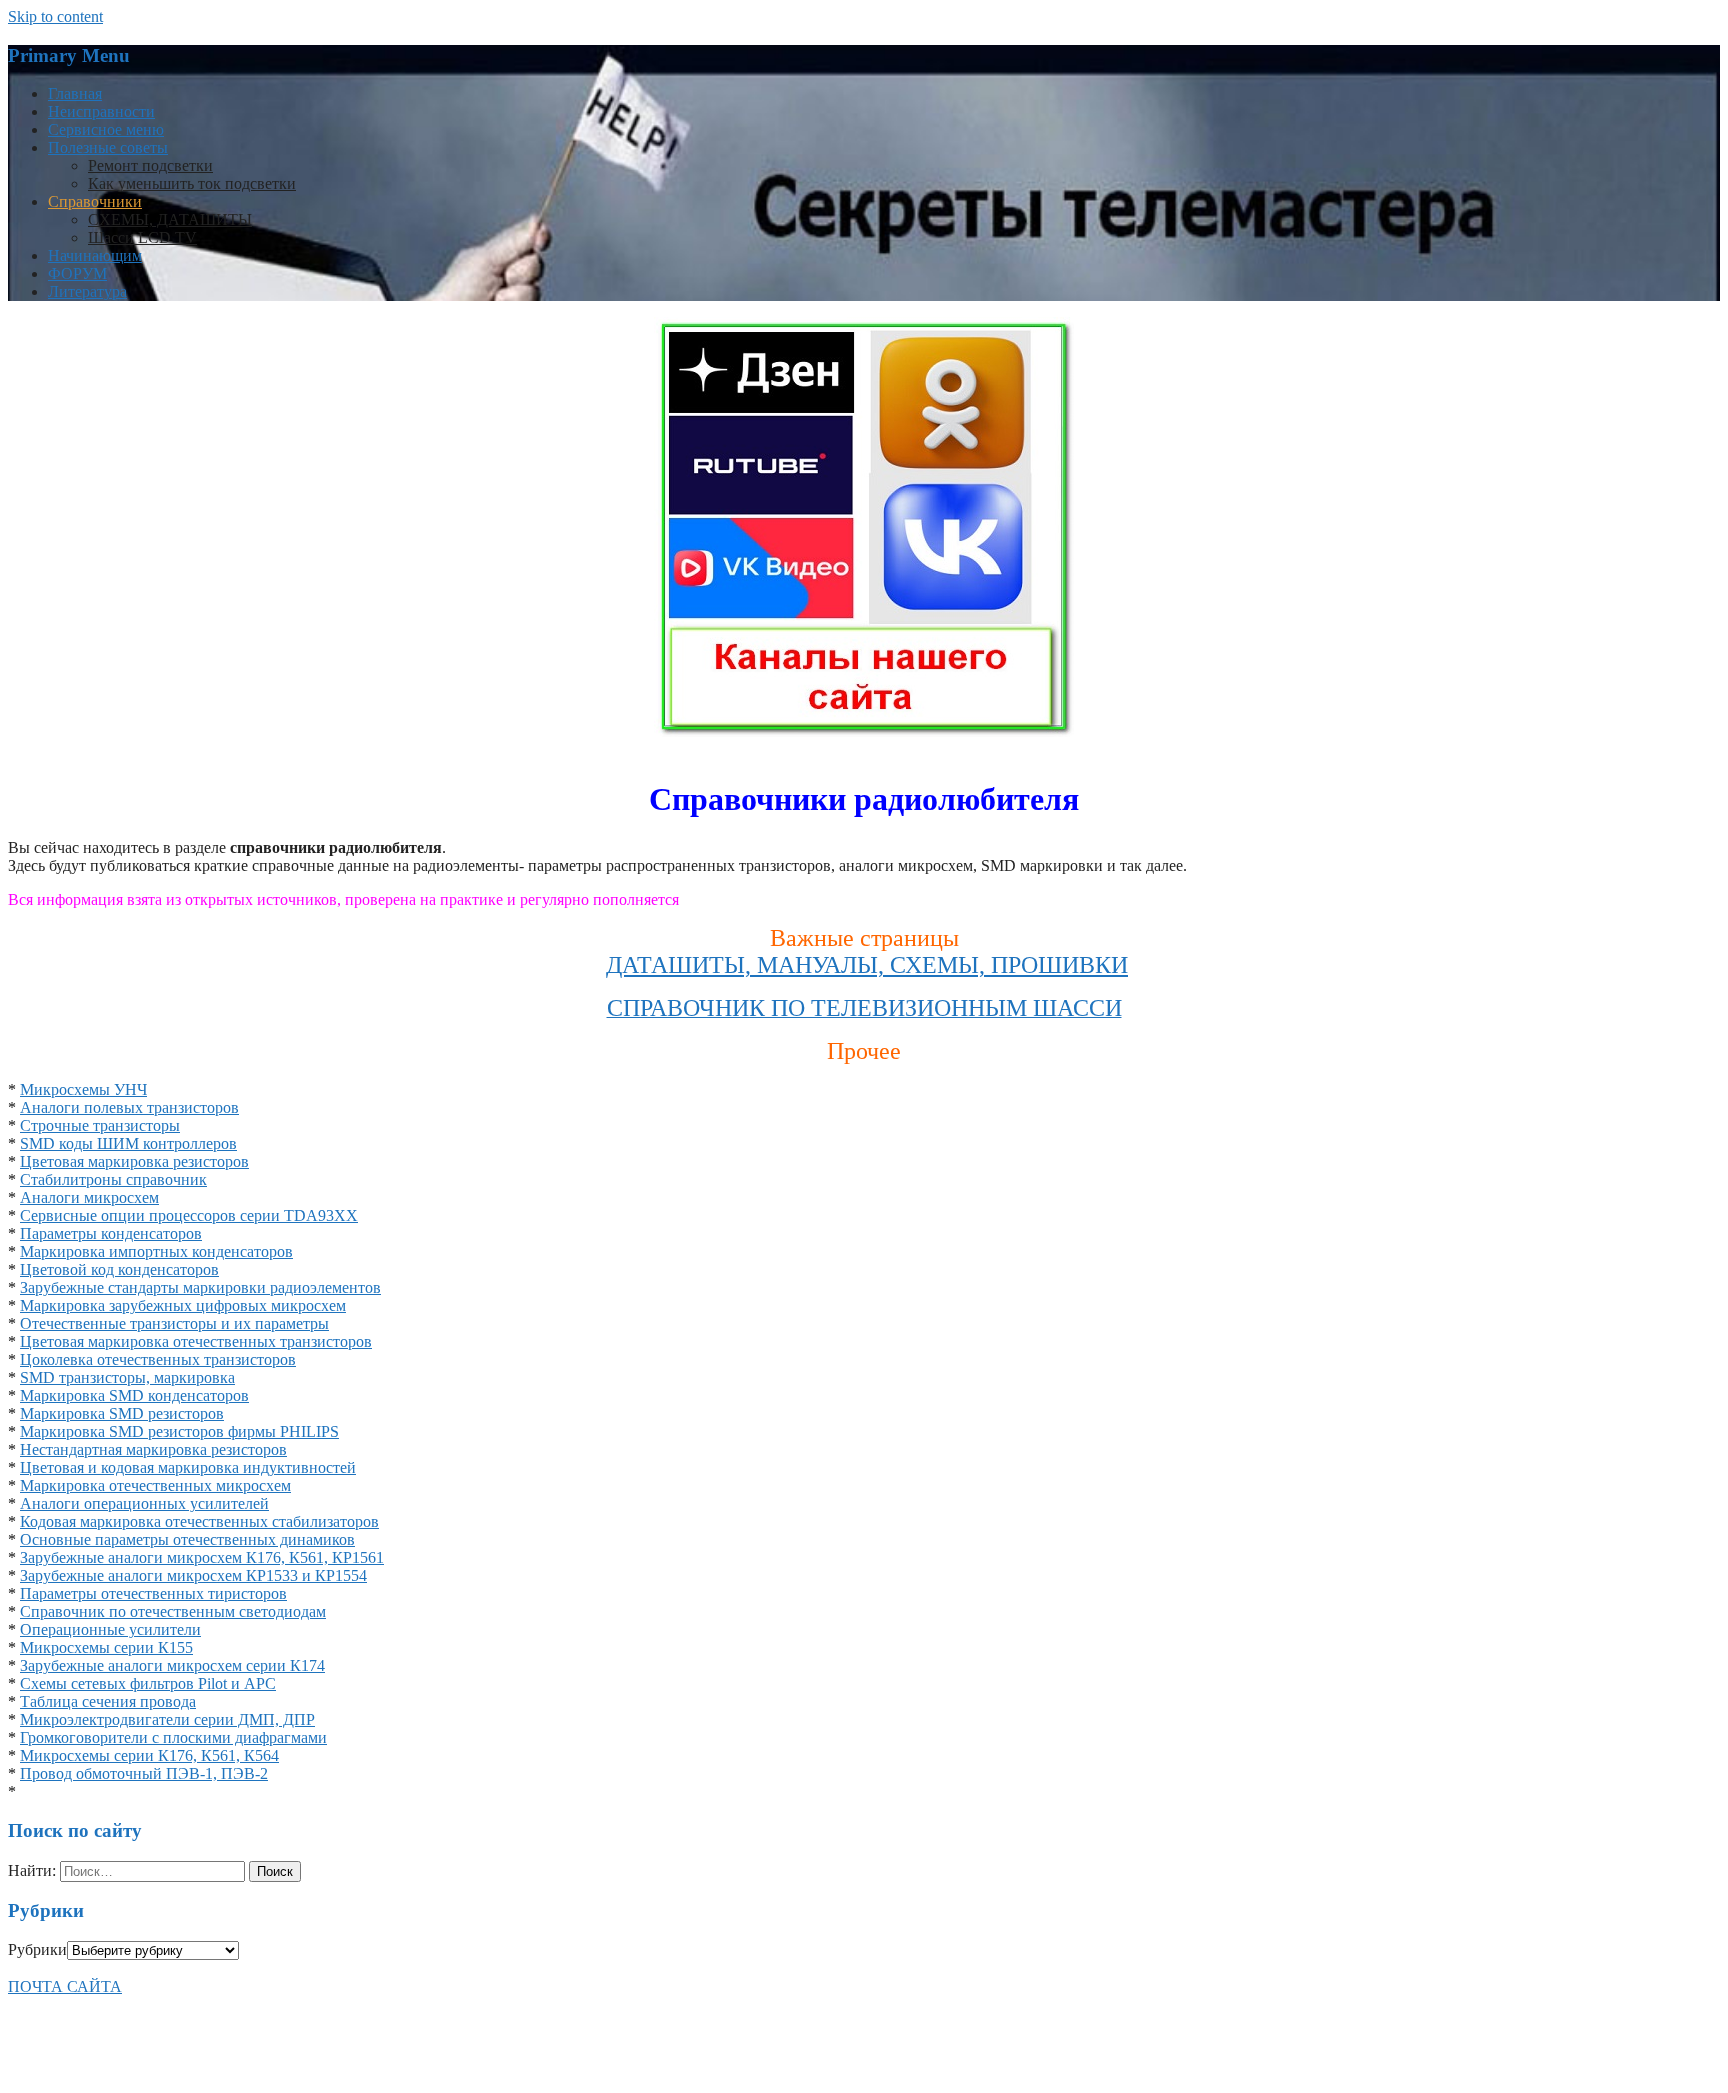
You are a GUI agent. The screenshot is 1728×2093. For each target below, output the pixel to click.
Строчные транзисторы (100, 1125)
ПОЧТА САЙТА (65, 1986)
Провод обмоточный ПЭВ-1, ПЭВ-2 (144, 1773)
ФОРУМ (77, 273)
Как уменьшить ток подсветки (192, 183)
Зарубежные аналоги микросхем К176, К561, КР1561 (202, 1557)
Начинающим (95, 255)
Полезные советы (108, 147)
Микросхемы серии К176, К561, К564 (149, 1755)
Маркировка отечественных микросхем (155, 1485)
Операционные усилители (110, 1629)
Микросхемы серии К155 (106, 1647)
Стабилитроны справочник (113, 1179)
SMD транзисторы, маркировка (127, 1377)
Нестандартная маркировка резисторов (153, 1449)
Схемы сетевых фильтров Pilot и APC (148, 1683)
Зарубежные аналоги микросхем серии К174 (172, 1665)
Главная (75, 93)
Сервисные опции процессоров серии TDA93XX (189, 1215)
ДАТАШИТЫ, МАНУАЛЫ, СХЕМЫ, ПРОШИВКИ (867, 965)
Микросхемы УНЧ (83, 1089)
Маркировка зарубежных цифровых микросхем (183, 1305)
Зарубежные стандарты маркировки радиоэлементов (200, 1287)
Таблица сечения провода (108, 1701)
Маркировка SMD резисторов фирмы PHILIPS (179, 1431)
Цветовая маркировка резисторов (134, 1161)
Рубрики (37, 1949)
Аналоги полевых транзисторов (129, 1107)
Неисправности (101, 111)
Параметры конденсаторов (111, 1233)
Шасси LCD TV (142, 237)
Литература (87, 291)
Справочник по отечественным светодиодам (173, 1611)
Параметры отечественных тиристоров (153, 1593)
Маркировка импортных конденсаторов (156, 1251)
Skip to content (55, 16)
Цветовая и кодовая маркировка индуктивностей (188, 1467)
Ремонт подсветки (150, 165)
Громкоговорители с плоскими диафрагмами (173, 1737)
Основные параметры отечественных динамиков (187, 1539)
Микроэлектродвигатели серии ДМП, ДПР (167, 1719)
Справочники (95, 201)
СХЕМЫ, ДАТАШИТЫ (170, 219)
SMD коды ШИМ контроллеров (128, 1143)
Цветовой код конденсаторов (119, 1269)
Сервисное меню (106, 129)
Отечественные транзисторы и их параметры (174, 1323)
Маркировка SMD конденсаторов (134, 1395)
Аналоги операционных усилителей (144, 1503)
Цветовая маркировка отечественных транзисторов (196, 1341)
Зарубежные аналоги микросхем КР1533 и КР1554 (193, 1575)
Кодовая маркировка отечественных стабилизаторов (199, 1521)
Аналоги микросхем (89, 1197)
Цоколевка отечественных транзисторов (158, 1359)
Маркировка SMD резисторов (122, 1413)
